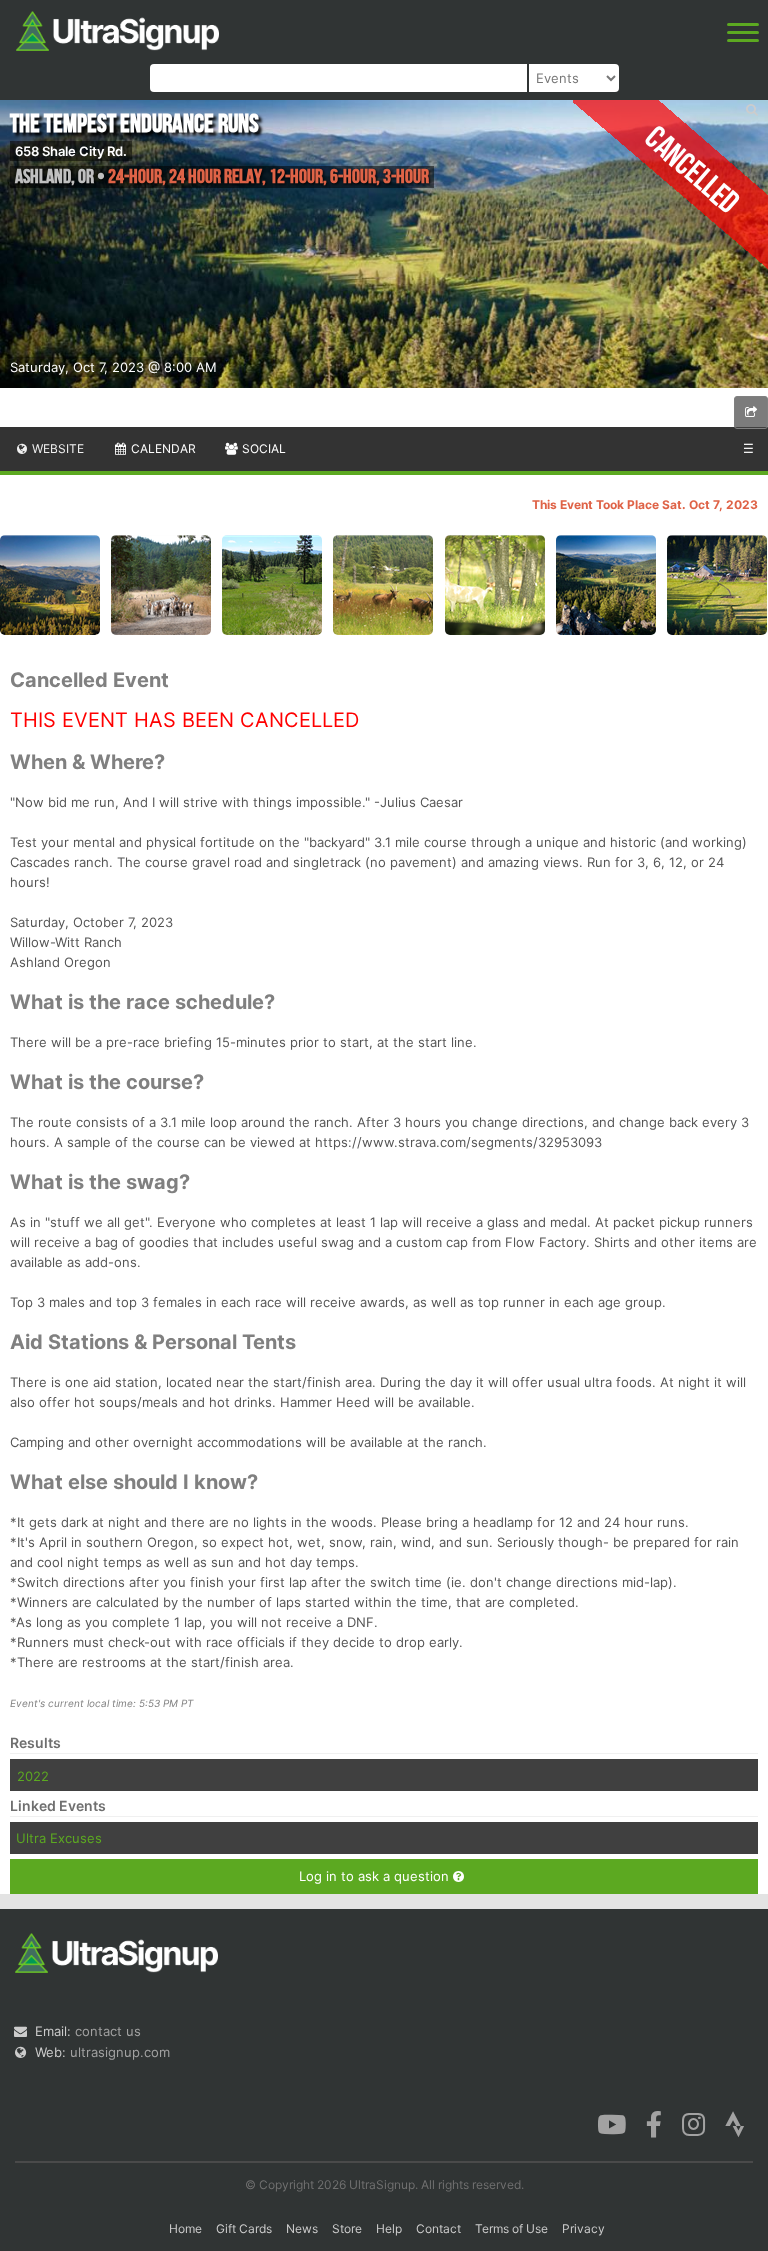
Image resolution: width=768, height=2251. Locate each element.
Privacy (583, 2228)
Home (185, 2228)
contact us (108, 2031)
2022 (33, 1776)
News (302, 2228)
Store (347, 2228)
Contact (438, 2228)
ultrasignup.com (120, 2052)
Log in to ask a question (376, 1876)
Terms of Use (511, 2228)
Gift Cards (244, 2228)
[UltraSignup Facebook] (654, 2123)
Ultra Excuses (59, 1838)
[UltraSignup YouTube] (611, 2123)
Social (262, 448)
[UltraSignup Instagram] (693, 2123)
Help (389, 2228)
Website (56, 448)
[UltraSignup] (117, 29)
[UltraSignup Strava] (735, 2123)
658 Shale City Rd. (71, 151)
